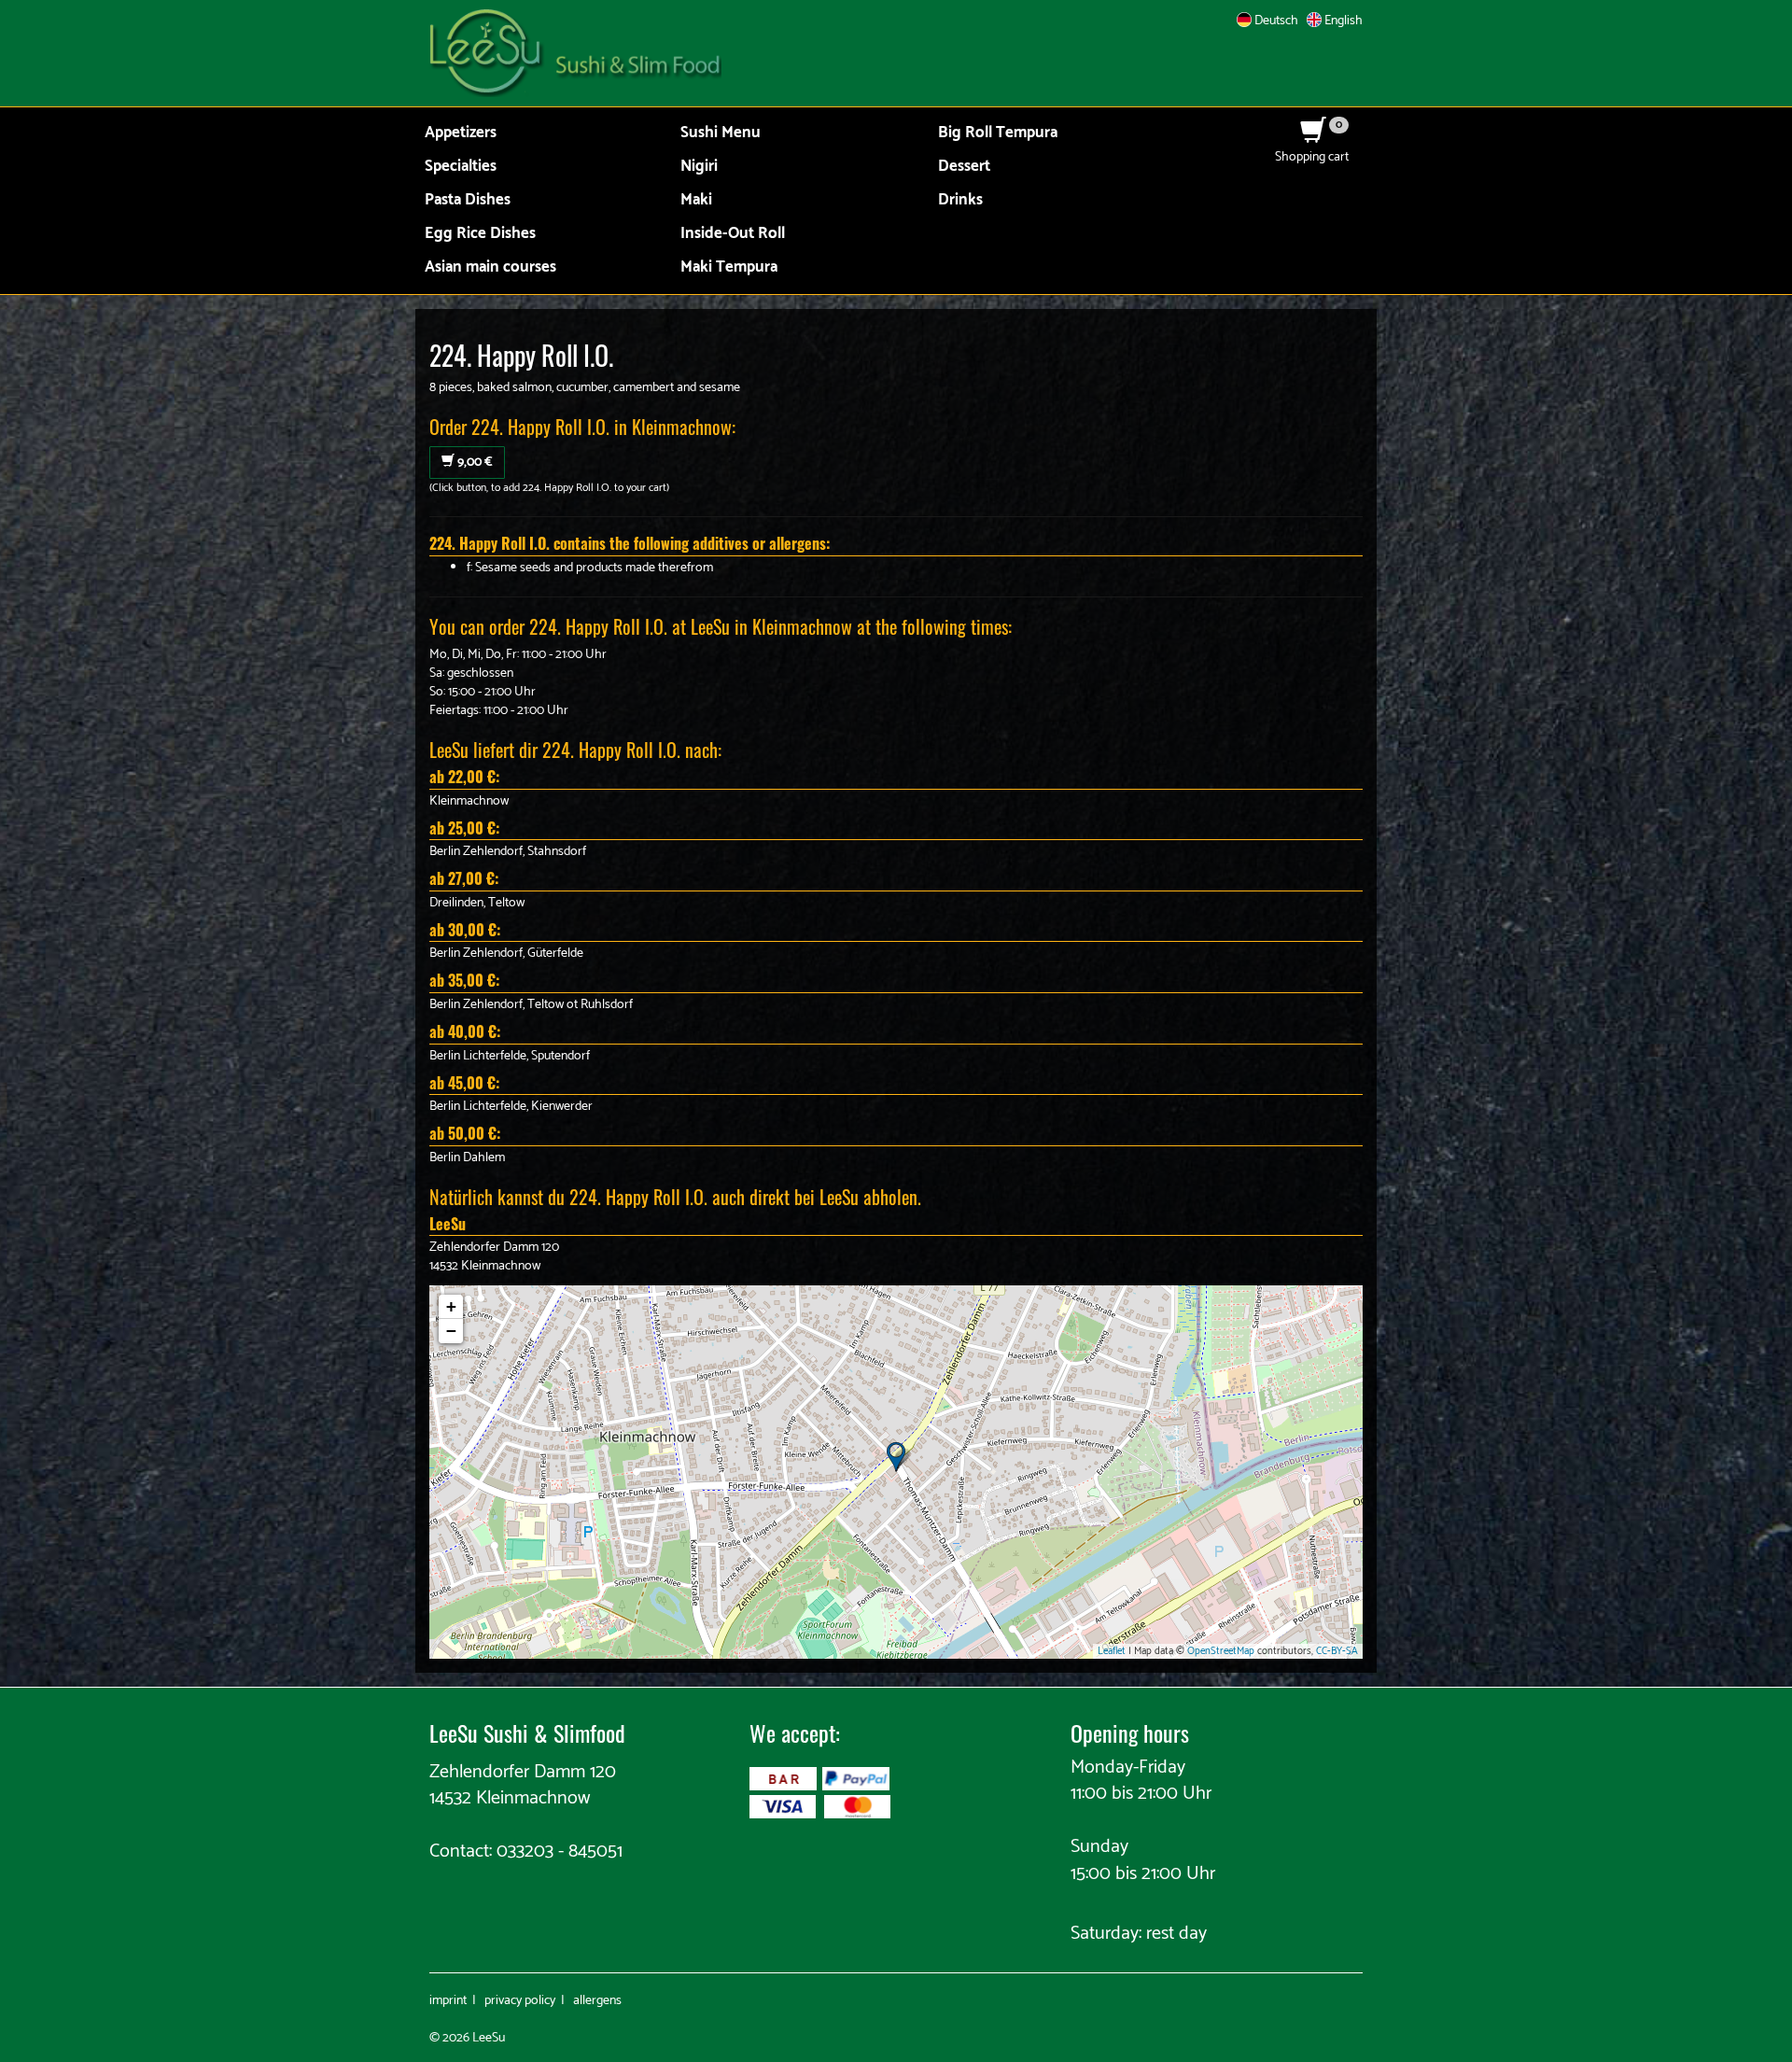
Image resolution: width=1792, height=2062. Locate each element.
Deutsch (1275, 21)
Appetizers (461, 133)
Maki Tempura (729, 267)
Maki (696, 200)
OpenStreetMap (1221, 1651)
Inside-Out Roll (733, 234)
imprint (448, 2001)
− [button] (451, 1331)
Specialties (461, 167)
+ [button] (451, 1306)
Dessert (964, 167)
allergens (597, 2001)
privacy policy (520, 2001)
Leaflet (1112, 1651)
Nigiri (699, 167)
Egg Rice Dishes (480, 234)
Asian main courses (490, 267)
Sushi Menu (721, 133)
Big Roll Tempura (998, 133)
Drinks (960, 200)
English (1342, 21)
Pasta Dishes (468, 200)
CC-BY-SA (1337, 1651)
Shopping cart (1312, 148)
